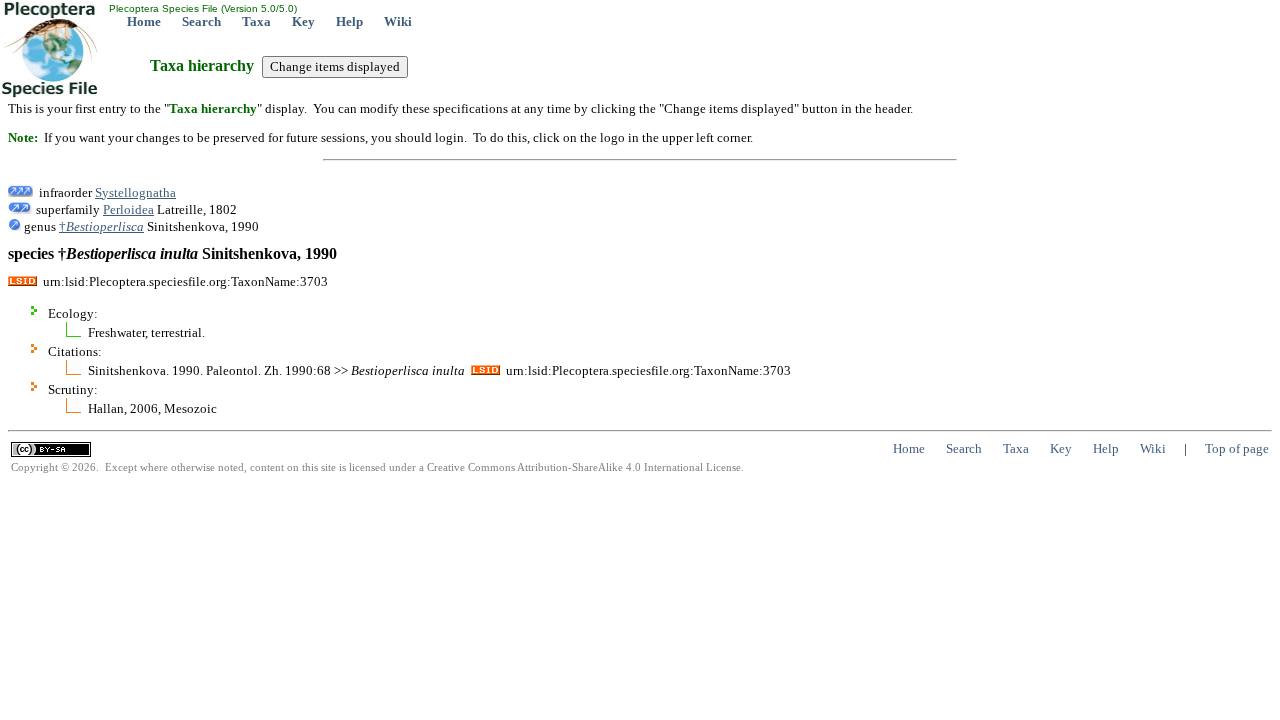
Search (201, 21)
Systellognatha (135, 192)
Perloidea (128, 209)
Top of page (1237, 448)
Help (349, 21)
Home (144, 21)
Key (303, 21)
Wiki (398, 21)
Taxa (256, 21)
